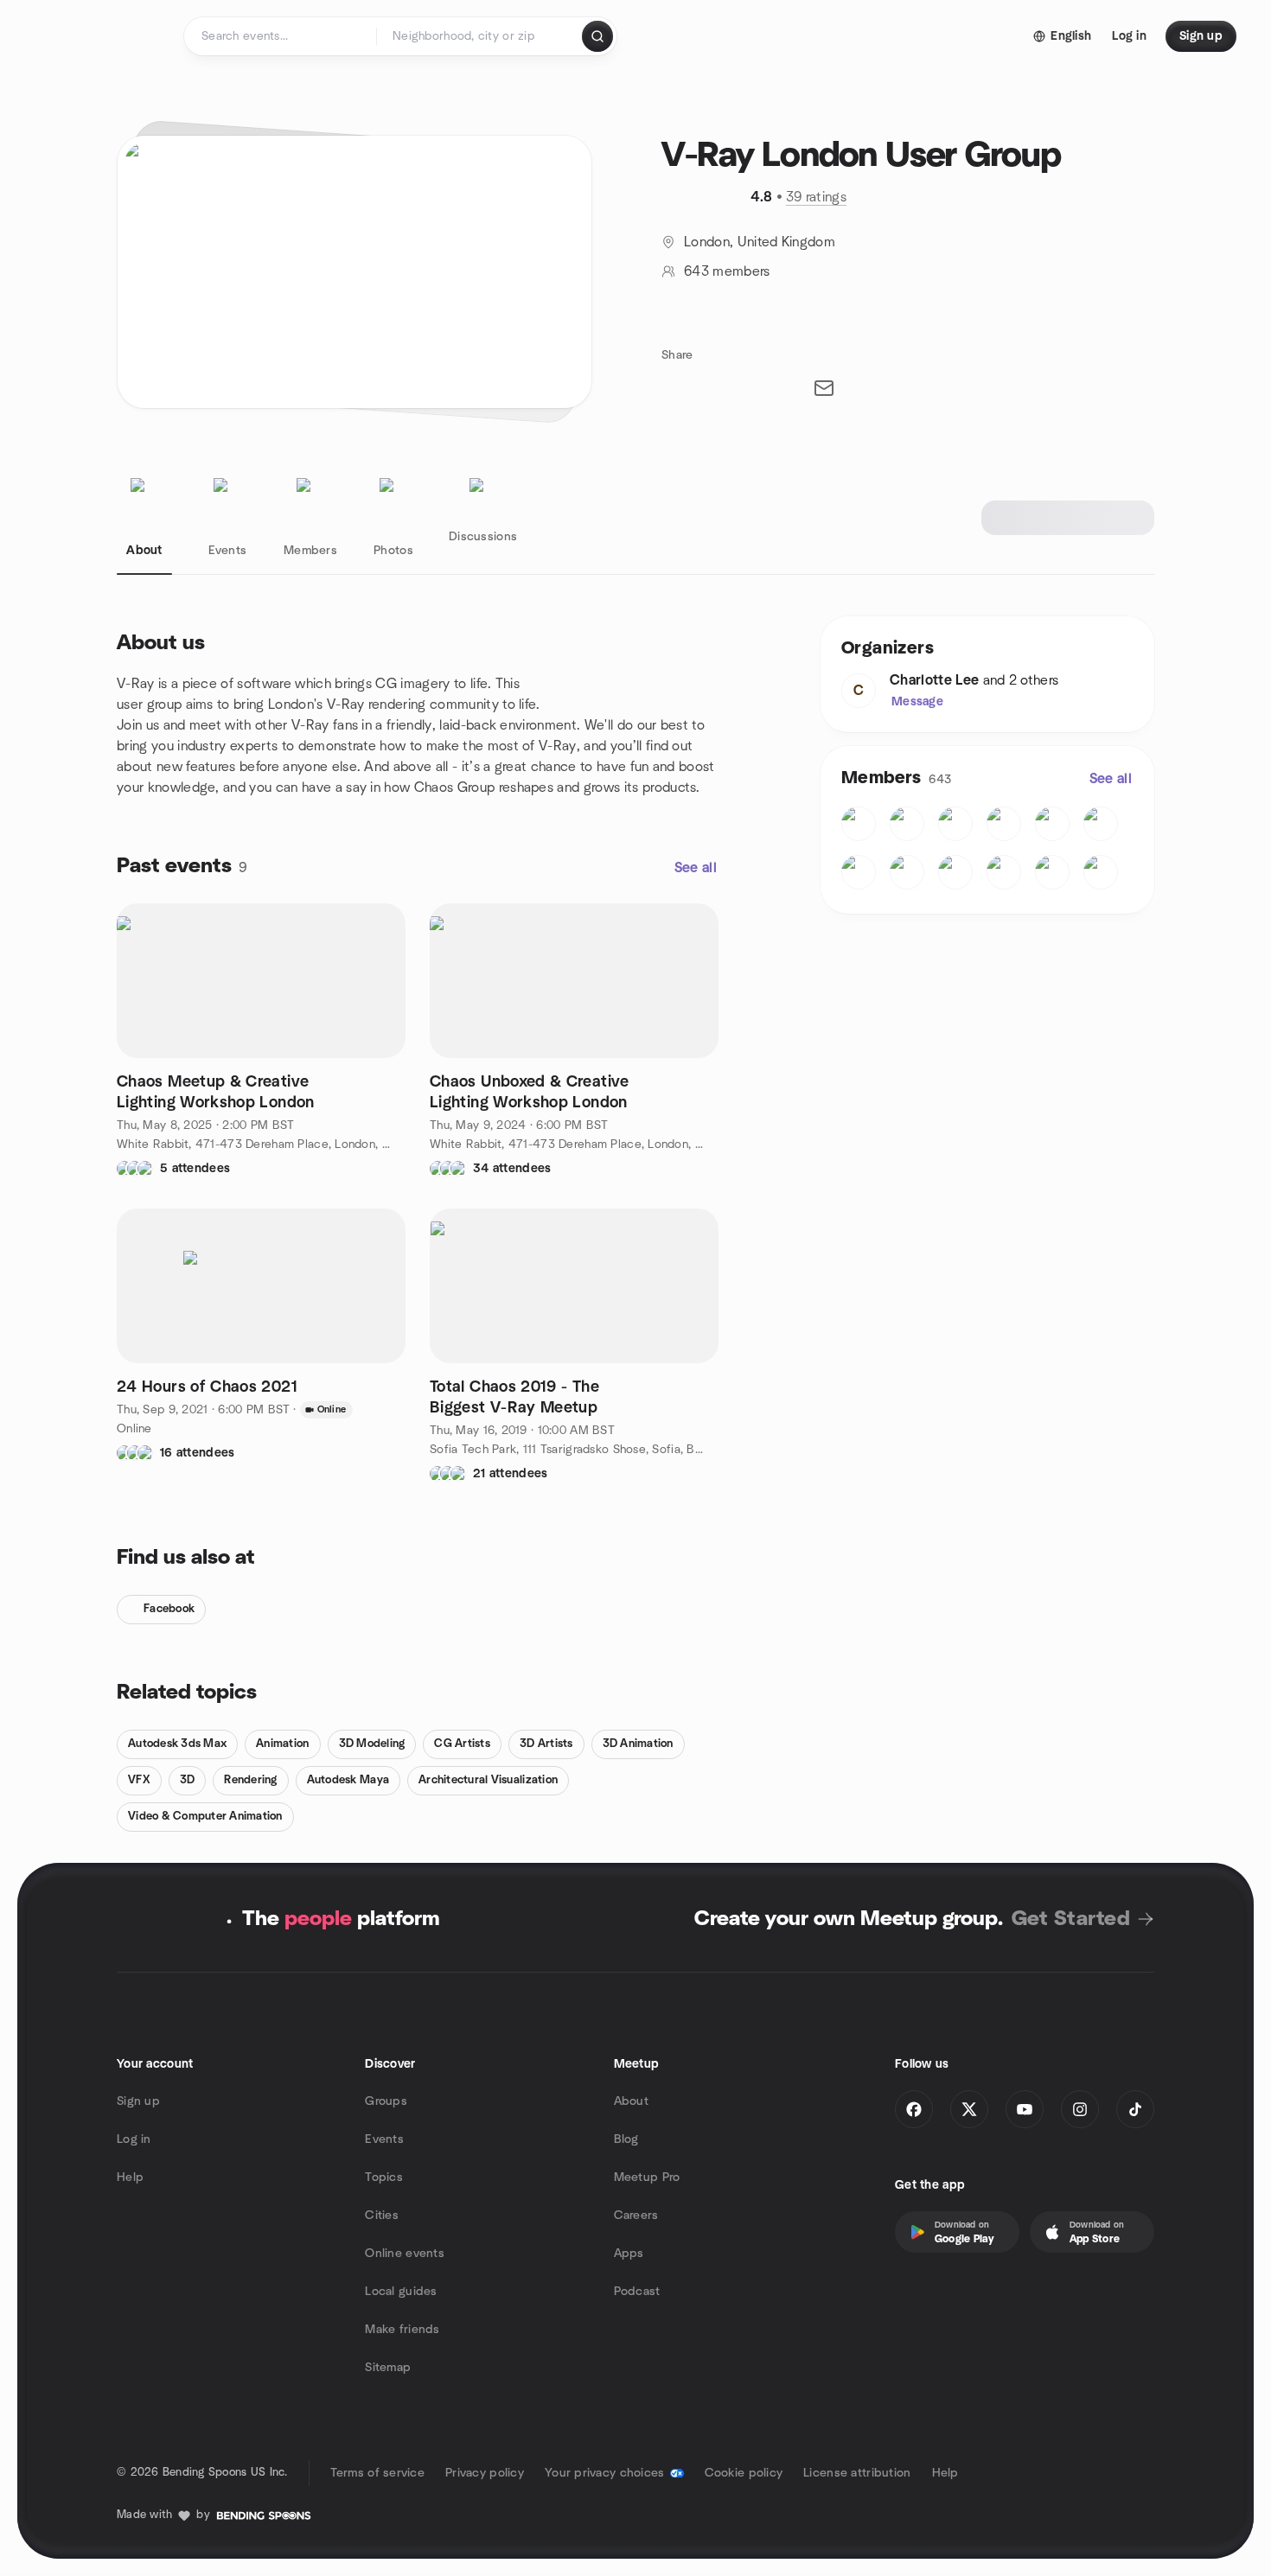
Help (130, 2177)
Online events (405, 2254)
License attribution (857, 2473)
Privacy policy (485, 2473)
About (631, 2101)
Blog (626, 2139)
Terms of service (377, 2473)
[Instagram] (1080, 2109)
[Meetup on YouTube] (1025, 2109)
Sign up (138, 2101)
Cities (382, 2216)
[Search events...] (597, 36)
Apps (629, 2254)
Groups (386, 2101)
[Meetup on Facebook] (914, 2109)
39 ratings (816, 197)
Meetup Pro (647, 2177)
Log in (134, 2139)
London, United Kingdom (760, 242)
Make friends (402, 2330)
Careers (636, 2216)
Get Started (1071, 1919)
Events (384, 2139)
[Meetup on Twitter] (969, 2109)
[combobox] (480, 36)
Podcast (637, 2292)
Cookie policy (744, 2473)
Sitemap (388, 2368)
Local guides (401, 2292)
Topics (384, 2177)
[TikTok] (1135, 2109)
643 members (727, 271)
